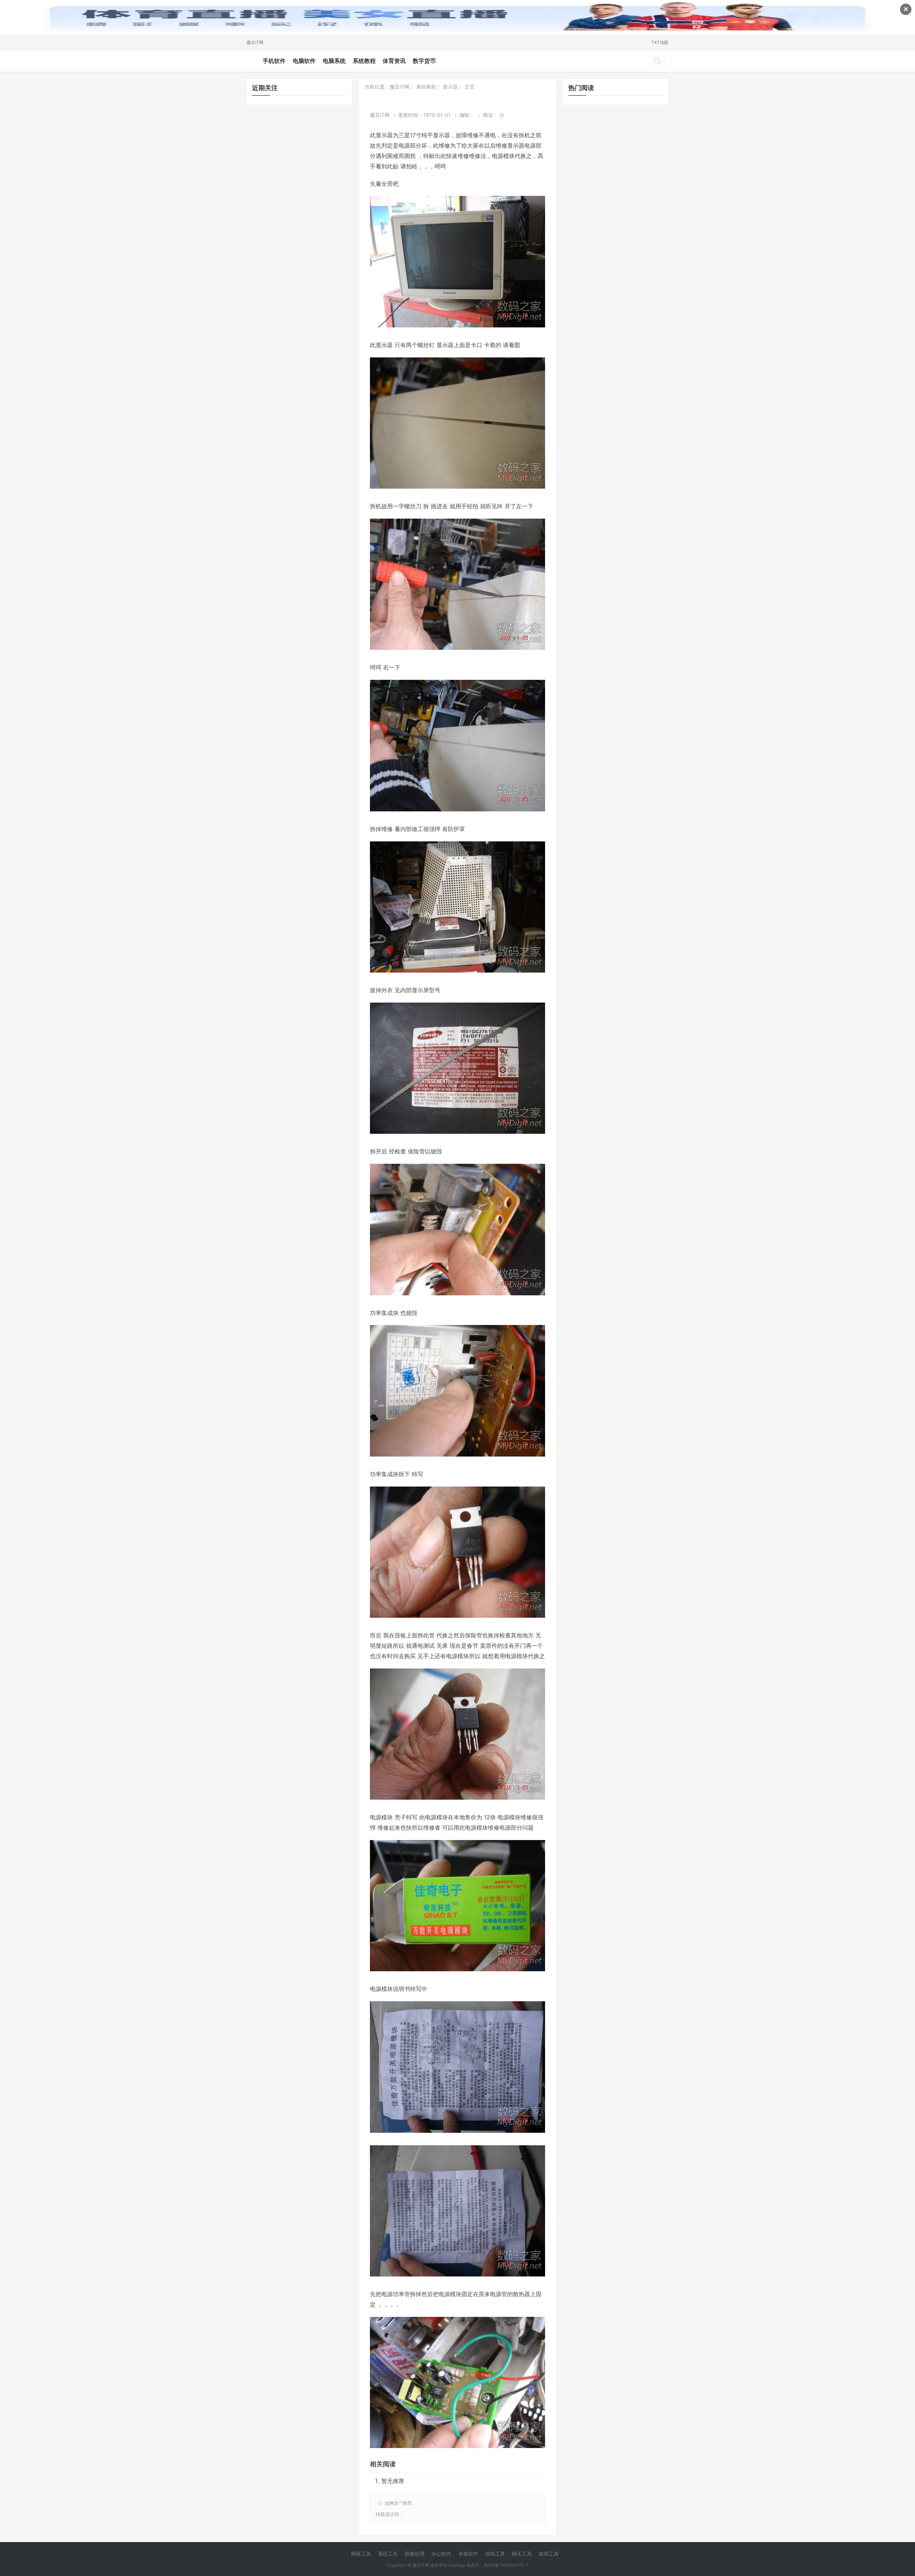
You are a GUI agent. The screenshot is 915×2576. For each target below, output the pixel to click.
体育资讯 (394, 61)
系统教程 (364, 61)
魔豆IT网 (255, 42)
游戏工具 (495, 2554)
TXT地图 (660, 42)
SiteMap (457, 2565)
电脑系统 (334, 61)
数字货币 (424, 61)
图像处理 (415, 2554)
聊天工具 (522, 2554)
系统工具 (388, 2554)
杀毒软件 (468, 2554)
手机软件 (274, 61)
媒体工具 (549, 2554)
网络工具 (361, 2554)
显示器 (450, 87)
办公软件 (441, 2554)
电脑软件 (304, 61)
